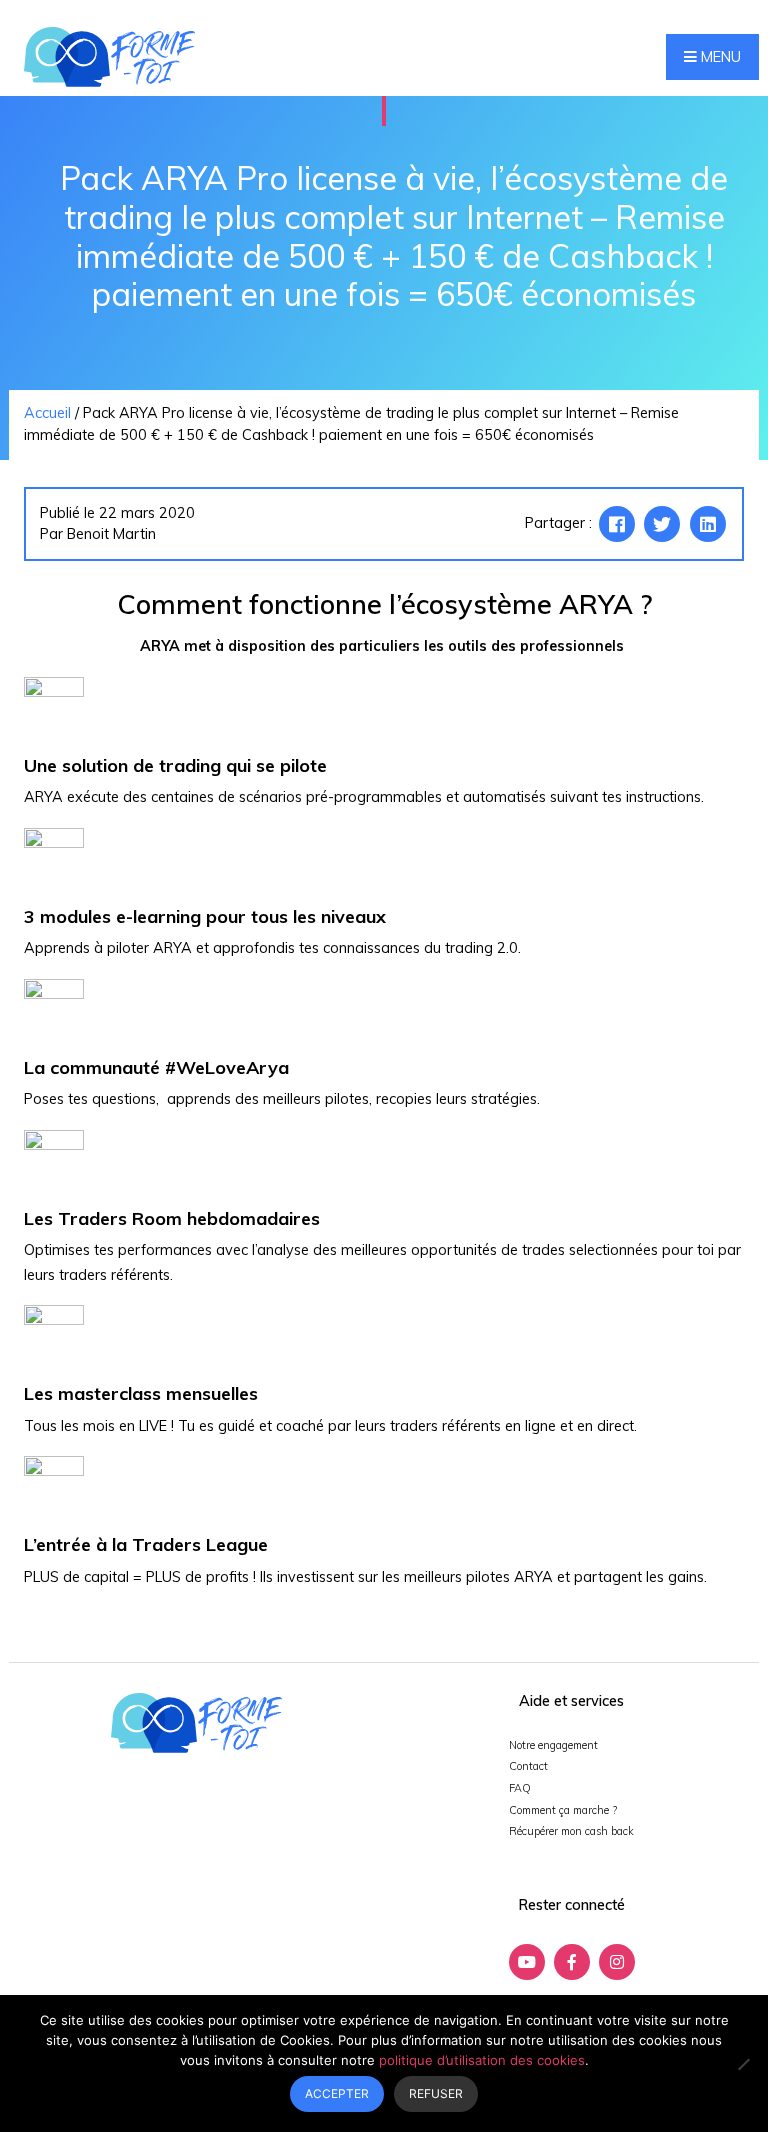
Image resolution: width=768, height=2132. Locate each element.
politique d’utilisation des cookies (482, 2060)
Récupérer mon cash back (571, 1831)
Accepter (337, 2093)
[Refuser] (743, 2064)
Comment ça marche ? (563, 1810)
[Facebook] (617, 524)
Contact (528, 1766)
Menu (719, 57)
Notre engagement (553, 1745)
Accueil (47, 413)
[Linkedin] (708, 524)
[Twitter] (662, 524)
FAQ (520, 1788)
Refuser (436, 2093)
